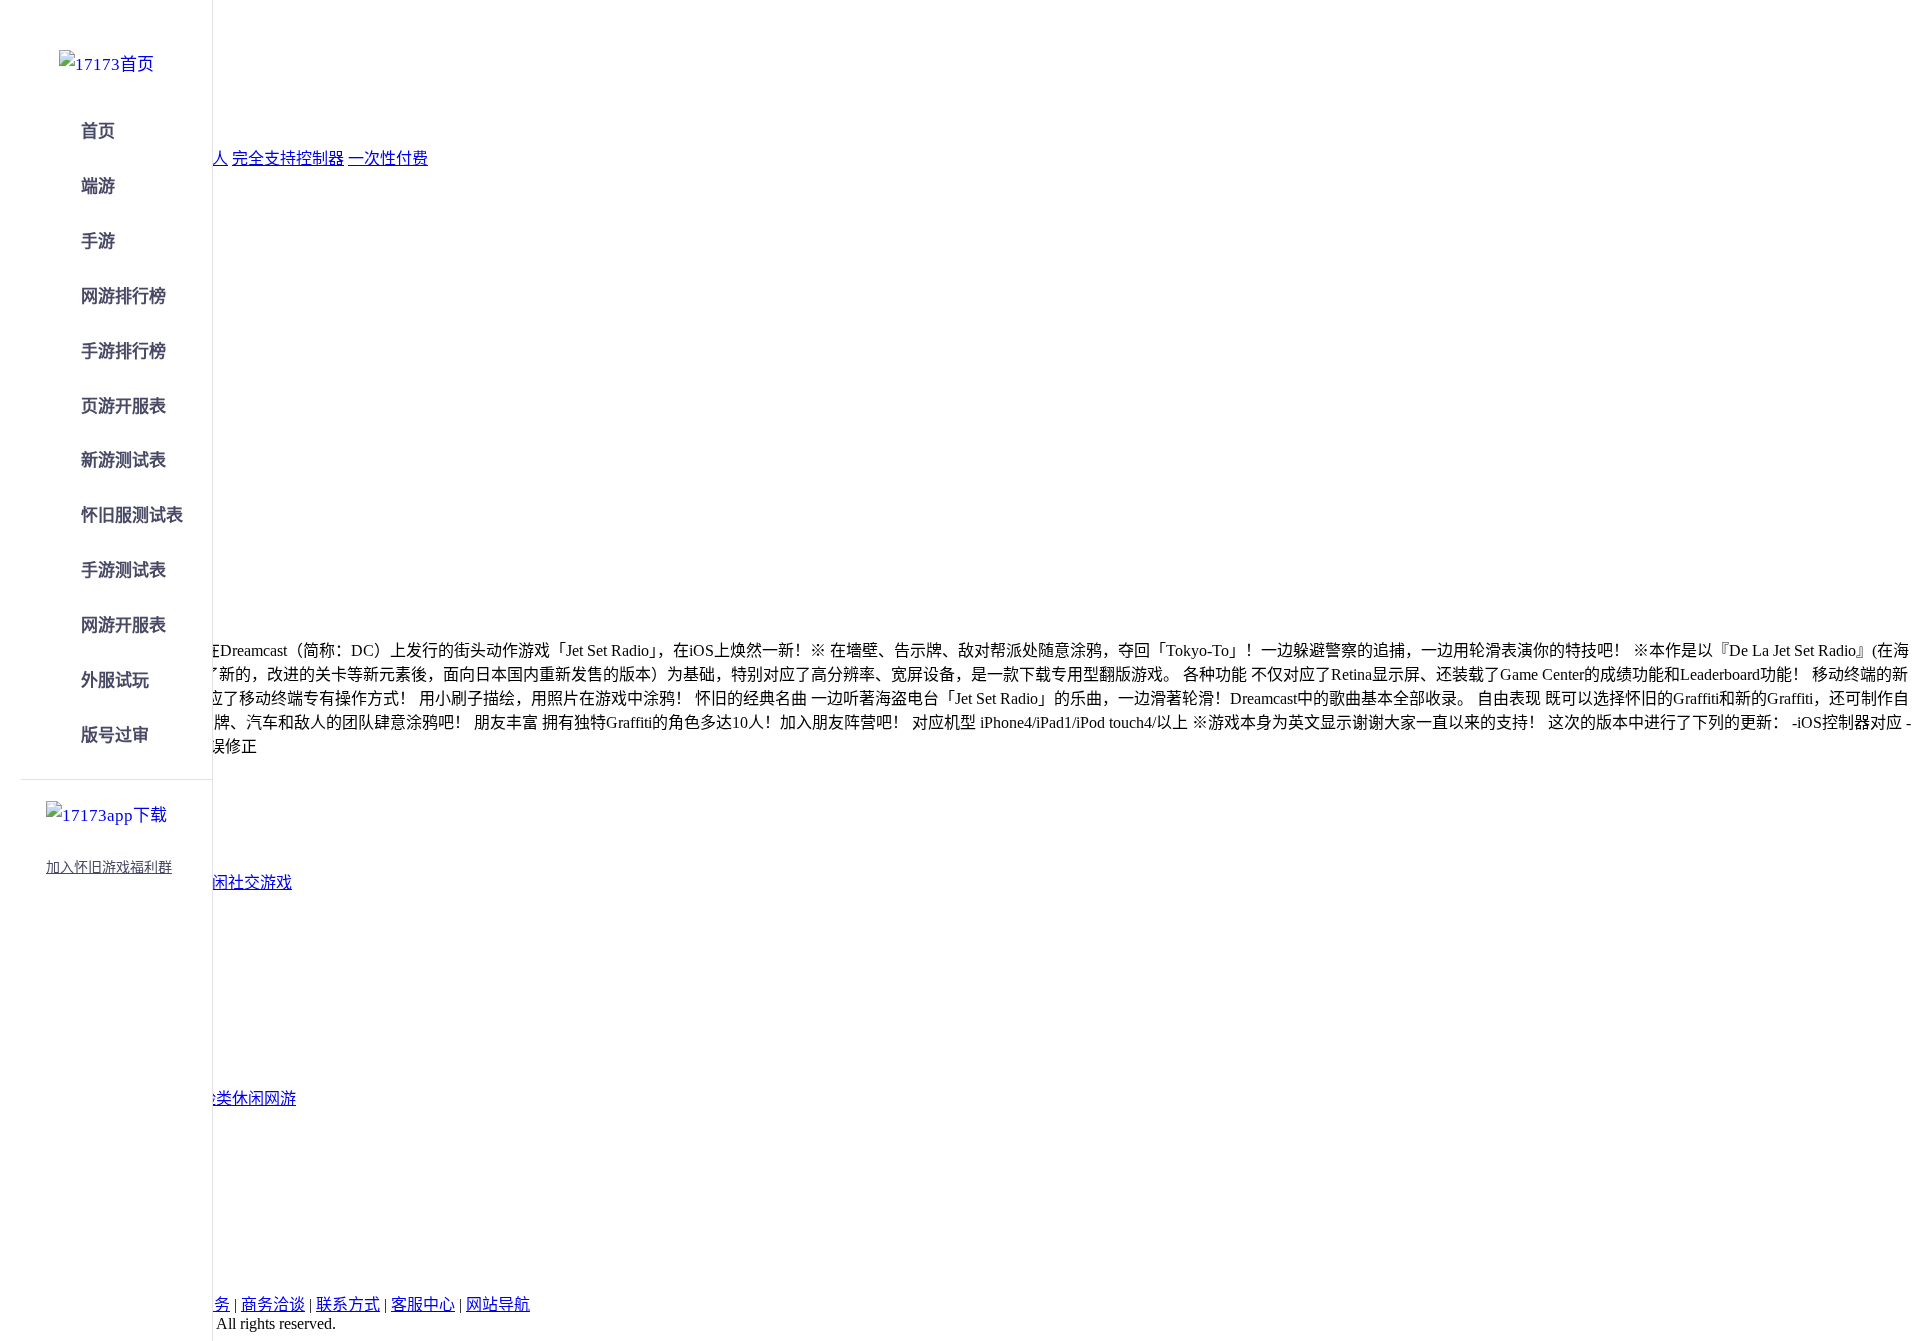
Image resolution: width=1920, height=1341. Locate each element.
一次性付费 (388, 158)
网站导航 (498, 1304)
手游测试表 (123, 570)
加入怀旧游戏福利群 (109, 867)
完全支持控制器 (288, 158)
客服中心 (423, 1304)
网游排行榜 (123, 296)
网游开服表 (123, 625)
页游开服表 (123, 406)
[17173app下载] (106, 812)
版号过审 (115, 735)
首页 (98, 131)
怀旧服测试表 (132, 515)
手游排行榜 (123, 351)
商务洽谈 (273, 1304)
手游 (98, 241)
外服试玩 (115, 680)
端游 (98, 186)
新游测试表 (123, 460)
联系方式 (348, 1304)
